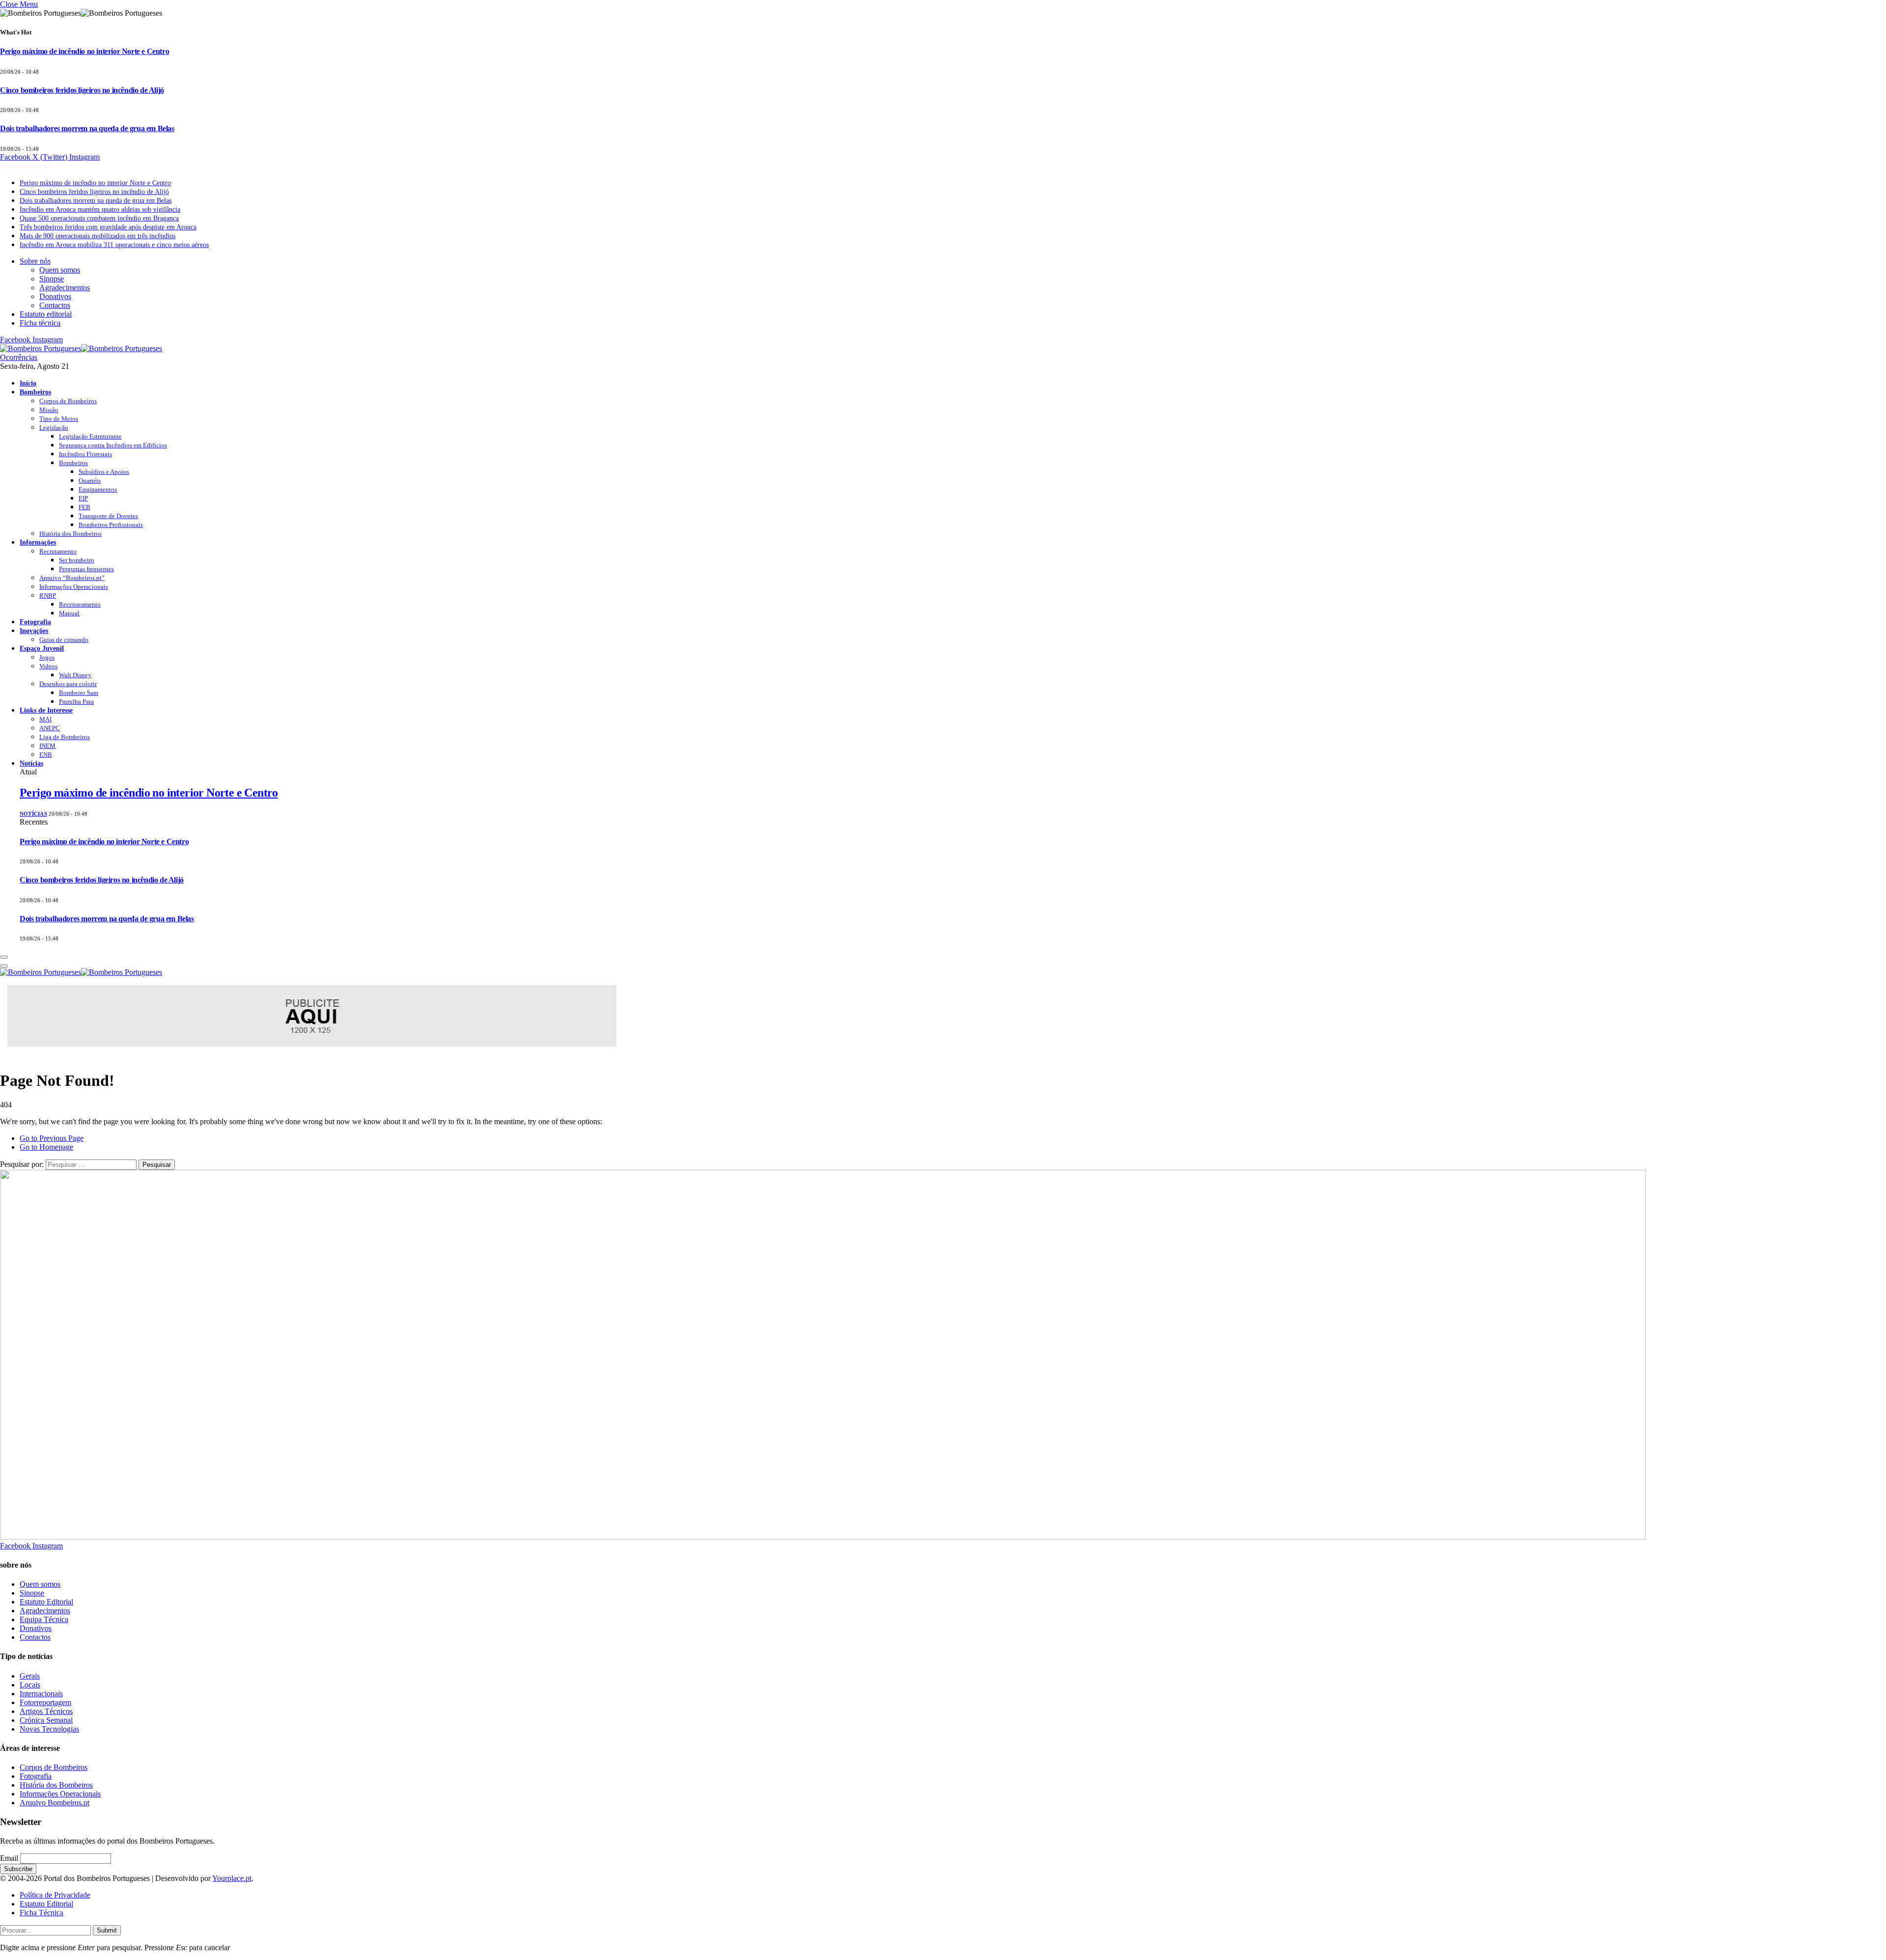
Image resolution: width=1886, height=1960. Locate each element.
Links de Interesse (46, 710)
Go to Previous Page (52, 1138)
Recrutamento (58, 551)
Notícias (31, 763)
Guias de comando (64, 640)
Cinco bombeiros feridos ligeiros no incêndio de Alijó (82, 90)
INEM (47, 746)
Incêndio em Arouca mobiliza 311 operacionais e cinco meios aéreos (114, 245)
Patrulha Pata (76, 702)
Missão (49, 410)
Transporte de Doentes (108, 516)
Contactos (55, 305)
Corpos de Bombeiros (68, 401)
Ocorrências (19, 357)
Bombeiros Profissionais (111, 525)
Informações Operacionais (74, 587)
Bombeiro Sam (79, 693)
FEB (84, 507)
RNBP (48, 595)
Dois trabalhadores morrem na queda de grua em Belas (87, 128)
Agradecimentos (65, 288)
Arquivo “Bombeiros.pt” (72, 578)
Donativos (55, 296)
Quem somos (60, 270)
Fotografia (35, 622)
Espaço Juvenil (42, 648)
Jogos (47, 657)
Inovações (34, 631)
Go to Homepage (46, 1147)
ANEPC (50, 728)
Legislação (54, 428)
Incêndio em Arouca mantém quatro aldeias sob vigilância (100, 209)
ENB (46, 755)
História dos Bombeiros (70, 534)
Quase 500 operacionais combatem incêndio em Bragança (99, 218)
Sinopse (52, 279)
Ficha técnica (40, 323)
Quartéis (90, 481)
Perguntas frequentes (86, 569)
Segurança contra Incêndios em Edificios (113, 445)
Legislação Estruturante (90, 436)
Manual (69, 613)
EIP (83, 498)
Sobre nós (35, 261)
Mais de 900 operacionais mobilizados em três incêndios (97, 236)
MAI (45, 719)
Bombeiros (35, 392)
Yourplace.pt (232, 1878)
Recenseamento (80, 604)
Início (28, 383)
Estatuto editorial (46, 314)
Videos (48, 666)
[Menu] (4, 957)
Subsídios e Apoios (104, 472)
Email (9, 1858)
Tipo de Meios (59, 419)
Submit (107, 1930)
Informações (38, 542)
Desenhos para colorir (68, 684)
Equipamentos (98, 489)
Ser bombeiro (77, 560)
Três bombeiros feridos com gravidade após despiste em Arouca (108, 227)
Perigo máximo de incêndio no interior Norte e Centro (84, 51)
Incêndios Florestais (85, 454)
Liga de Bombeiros (65, 737)
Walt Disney (75, 675)
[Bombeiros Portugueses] (81, 348)
